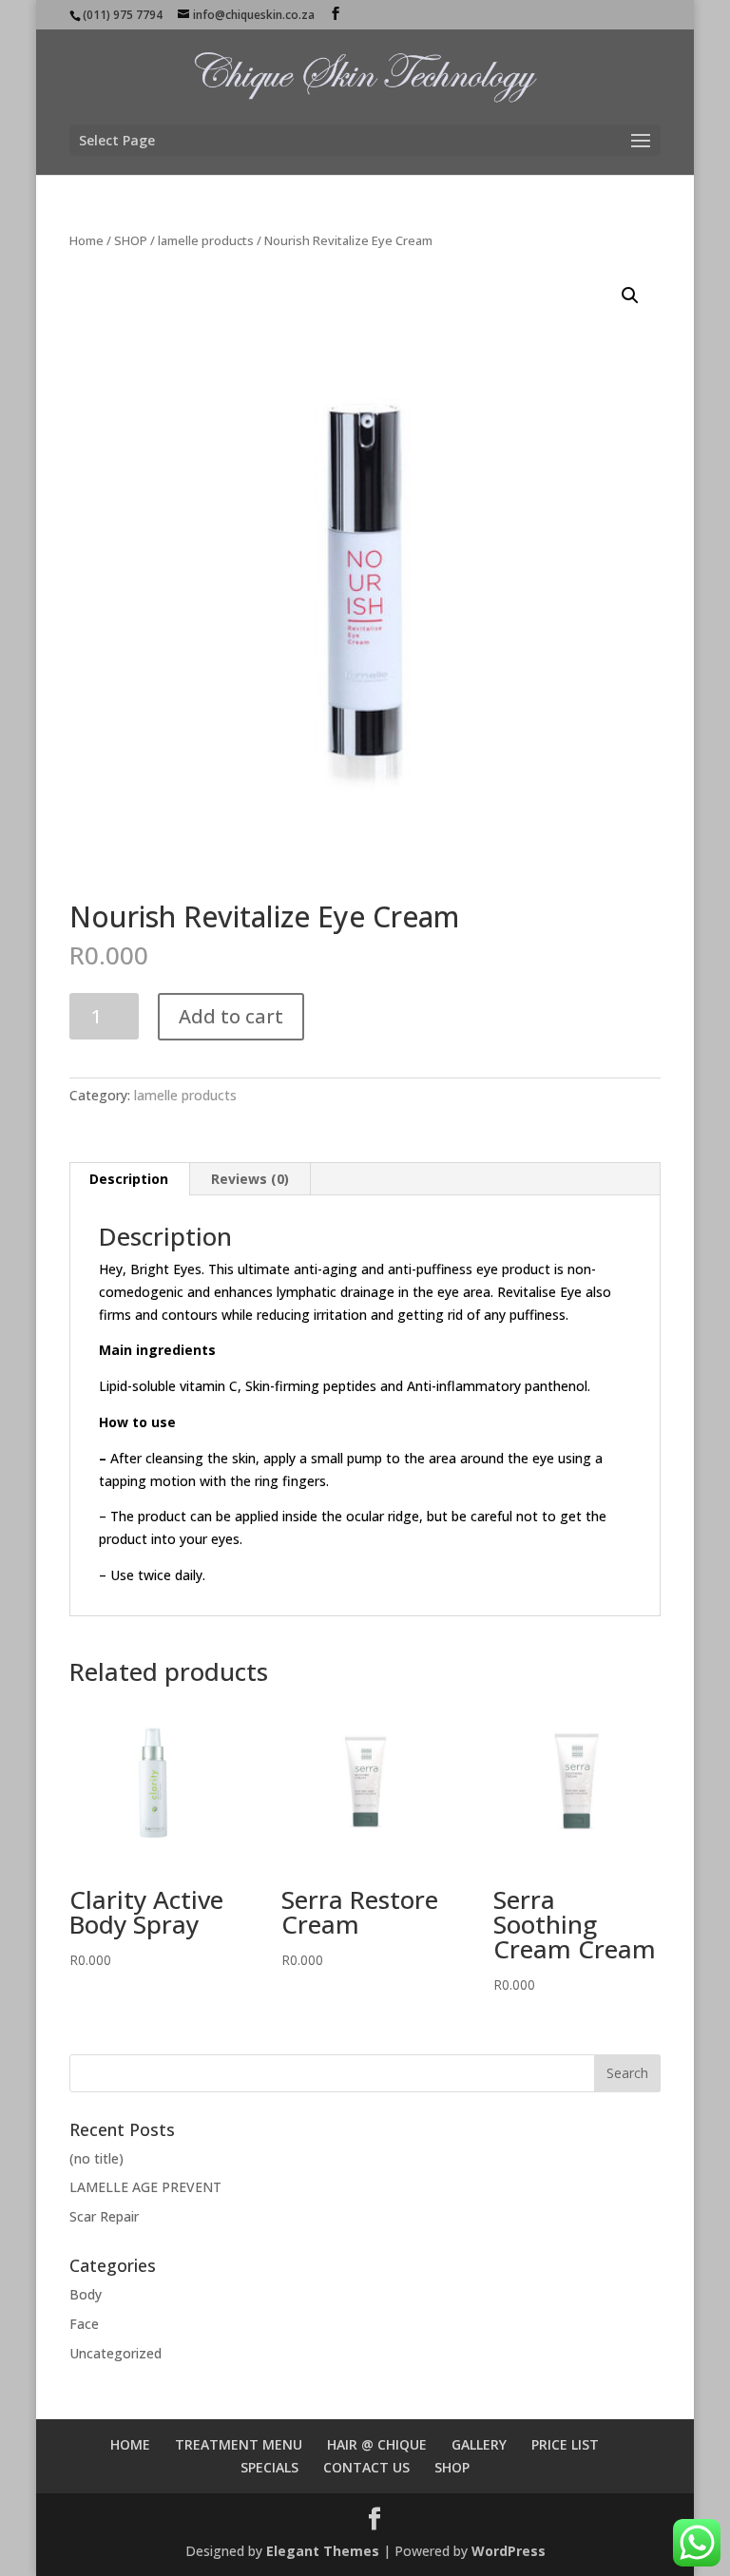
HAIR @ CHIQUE (377, 2444)
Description (129, 1179)
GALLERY (479, 2444)
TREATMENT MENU (239, 2444)
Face (84, 2324)
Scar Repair (104, 2216)
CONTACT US (366, 2467)
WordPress (509, 2551)
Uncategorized (115, 2353)
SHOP (131, 240)
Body (86, 2294)
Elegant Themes (323, 2551)
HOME (130, 2444)
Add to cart (231, 1016)
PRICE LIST (565, 2444)
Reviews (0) (250, 1179)
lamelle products (206, 240)
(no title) (96, 2158)
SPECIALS (269, 2467)
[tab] (129, 1179)
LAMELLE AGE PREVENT (145, 2187)
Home (86, 240)
